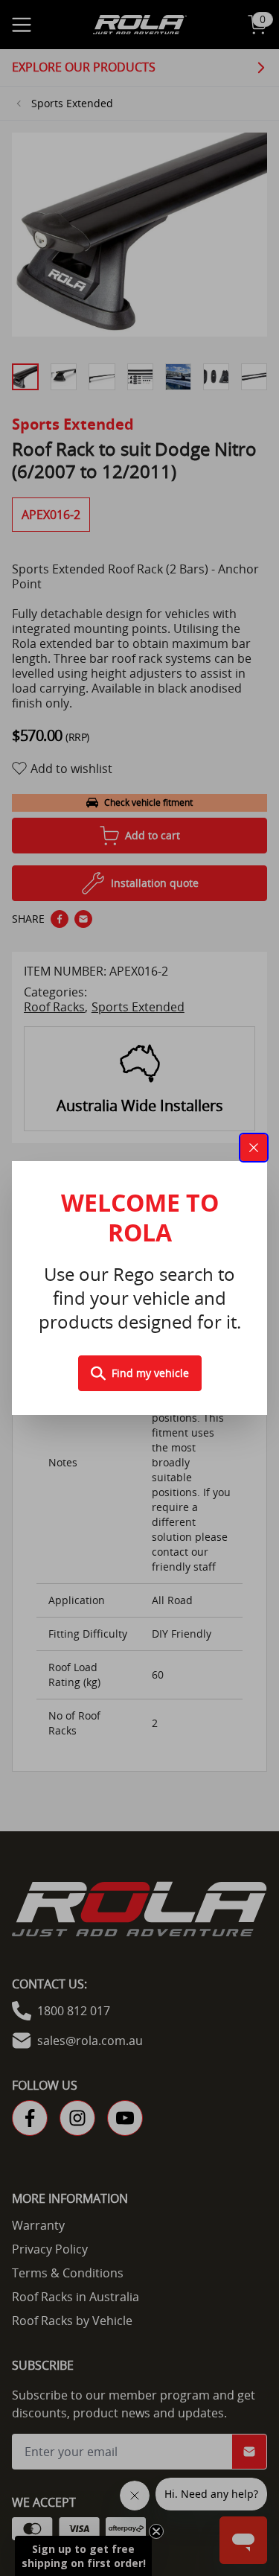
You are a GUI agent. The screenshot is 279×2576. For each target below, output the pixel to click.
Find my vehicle (150, 1373)
